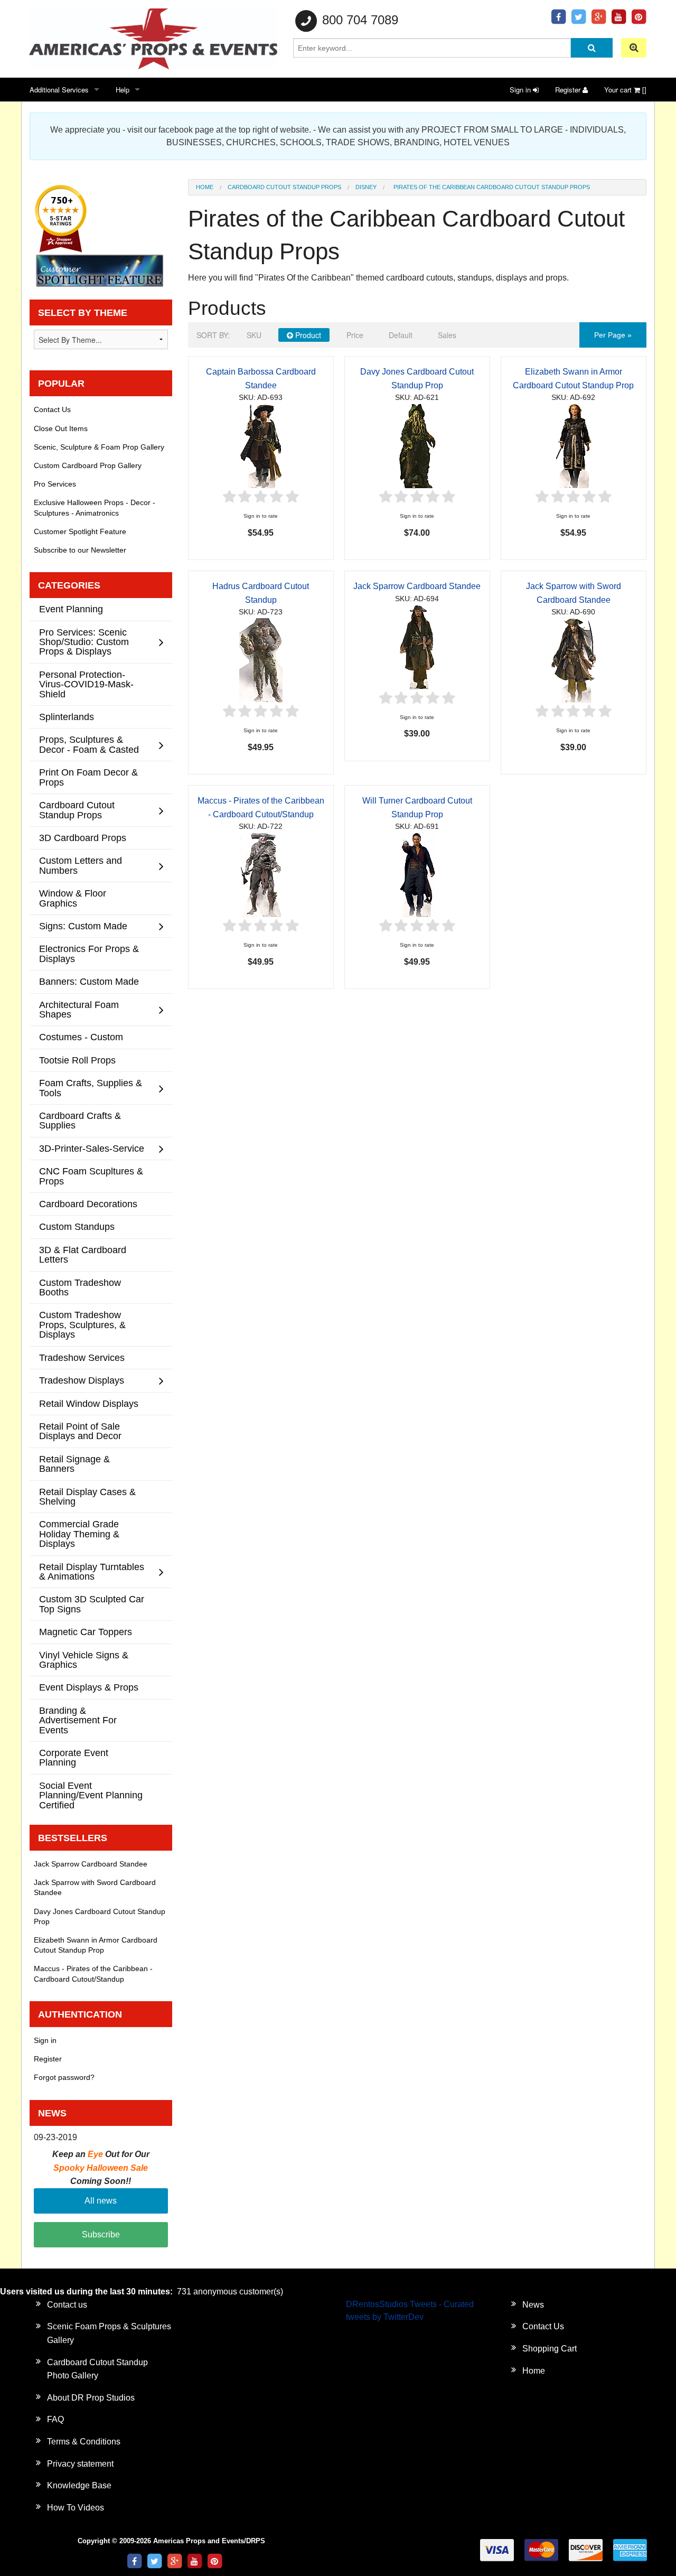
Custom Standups (77, 1226)
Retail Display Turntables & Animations (92, 1571)
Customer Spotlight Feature (80, 531)
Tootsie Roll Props (77, 1060)
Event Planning (71, 609)
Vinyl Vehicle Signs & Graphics (84, 1660)
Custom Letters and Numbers (81, 865)
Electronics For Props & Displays (89, 953)
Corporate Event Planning (74, 1757)
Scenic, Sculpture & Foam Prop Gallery (99, 447)
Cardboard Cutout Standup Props (284, 187)
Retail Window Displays (89, 1403)
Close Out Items (61, 428)
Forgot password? (64, 2077)
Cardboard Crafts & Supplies (80, 1120)
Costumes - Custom (81, 1037)
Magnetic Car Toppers (86, 1632)
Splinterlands (67, 717)
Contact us (67, 2305)
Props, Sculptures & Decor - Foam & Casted (89, 744)
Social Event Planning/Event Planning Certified (91, 1795)
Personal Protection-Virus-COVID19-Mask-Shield (86, 684)
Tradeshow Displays (82, 1380)
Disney (366, 187)
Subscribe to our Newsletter (80, 550)
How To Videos (76, 2508)
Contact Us (52, 409)
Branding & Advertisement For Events (78, 1720)
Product (307, 335)
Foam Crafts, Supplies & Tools (91, 1088)
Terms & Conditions (84, 2442)
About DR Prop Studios (91, 2398)
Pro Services (55, 484)
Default (401, 335)
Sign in (521, 90)
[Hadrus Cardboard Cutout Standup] (261, 660)
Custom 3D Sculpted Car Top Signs (92, 1604)
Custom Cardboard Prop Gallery (88, 465)
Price (355, 335)
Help (123, 90)
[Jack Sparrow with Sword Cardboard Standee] (574, 660)
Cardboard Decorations (88, 1204)
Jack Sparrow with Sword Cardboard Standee (95, 1887)
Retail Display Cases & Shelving (87, 1496)
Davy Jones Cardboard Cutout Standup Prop (100, 1916)
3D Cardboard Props (83, 838)
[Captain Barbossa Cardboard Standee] (261, 445)
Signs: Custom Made (83, 926)
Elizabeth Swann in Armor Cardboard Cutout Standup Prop (96, 1945)
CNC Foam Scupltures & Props (91, 1176)
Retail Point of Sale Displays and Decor (80, 1431)
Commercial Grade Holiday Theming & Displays (79, 1534)
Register (569, 90)
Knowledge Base (79, 2485)
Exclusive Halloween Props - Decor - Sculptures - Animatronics (95, 507)
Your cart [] (625, 90)
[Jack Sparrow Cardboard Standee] (417, 646)
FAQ (55, 2419)
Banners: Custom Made (89, 981)
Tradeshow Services (82, 1357)
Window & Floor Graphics (73, 898)
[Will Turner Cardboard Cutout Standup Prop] (417, 874)
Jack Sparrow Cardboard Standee (417, 586)
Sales (447, 335)
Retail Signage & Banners (74, 1464)
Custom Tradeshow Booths (80, 1287)
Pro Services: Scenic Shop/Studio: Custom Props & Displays (84, 642)
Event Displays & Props (89, 1687)
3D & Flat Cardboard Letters (83, 1254)
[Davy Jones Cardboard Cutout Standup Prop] (417, 445)
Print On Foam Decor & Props (88, 777)
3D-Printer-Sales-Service (92, 1148)
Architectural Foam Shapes (79, 1009)
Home (205, 187)
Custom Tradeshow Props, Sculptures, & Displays (82, 1324)
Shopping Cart (550, 2349)
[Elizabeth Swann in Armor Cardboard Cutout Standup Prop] (574, 445)
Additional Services (59, 90)
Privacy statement (80, 2464)
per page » (613, 335)
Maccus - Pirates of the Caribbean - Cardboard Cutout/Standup (93, 1973)
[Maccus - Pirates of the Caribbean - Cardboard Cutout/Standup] (261, 874)
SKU (254, 335)
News (533, 2305)
